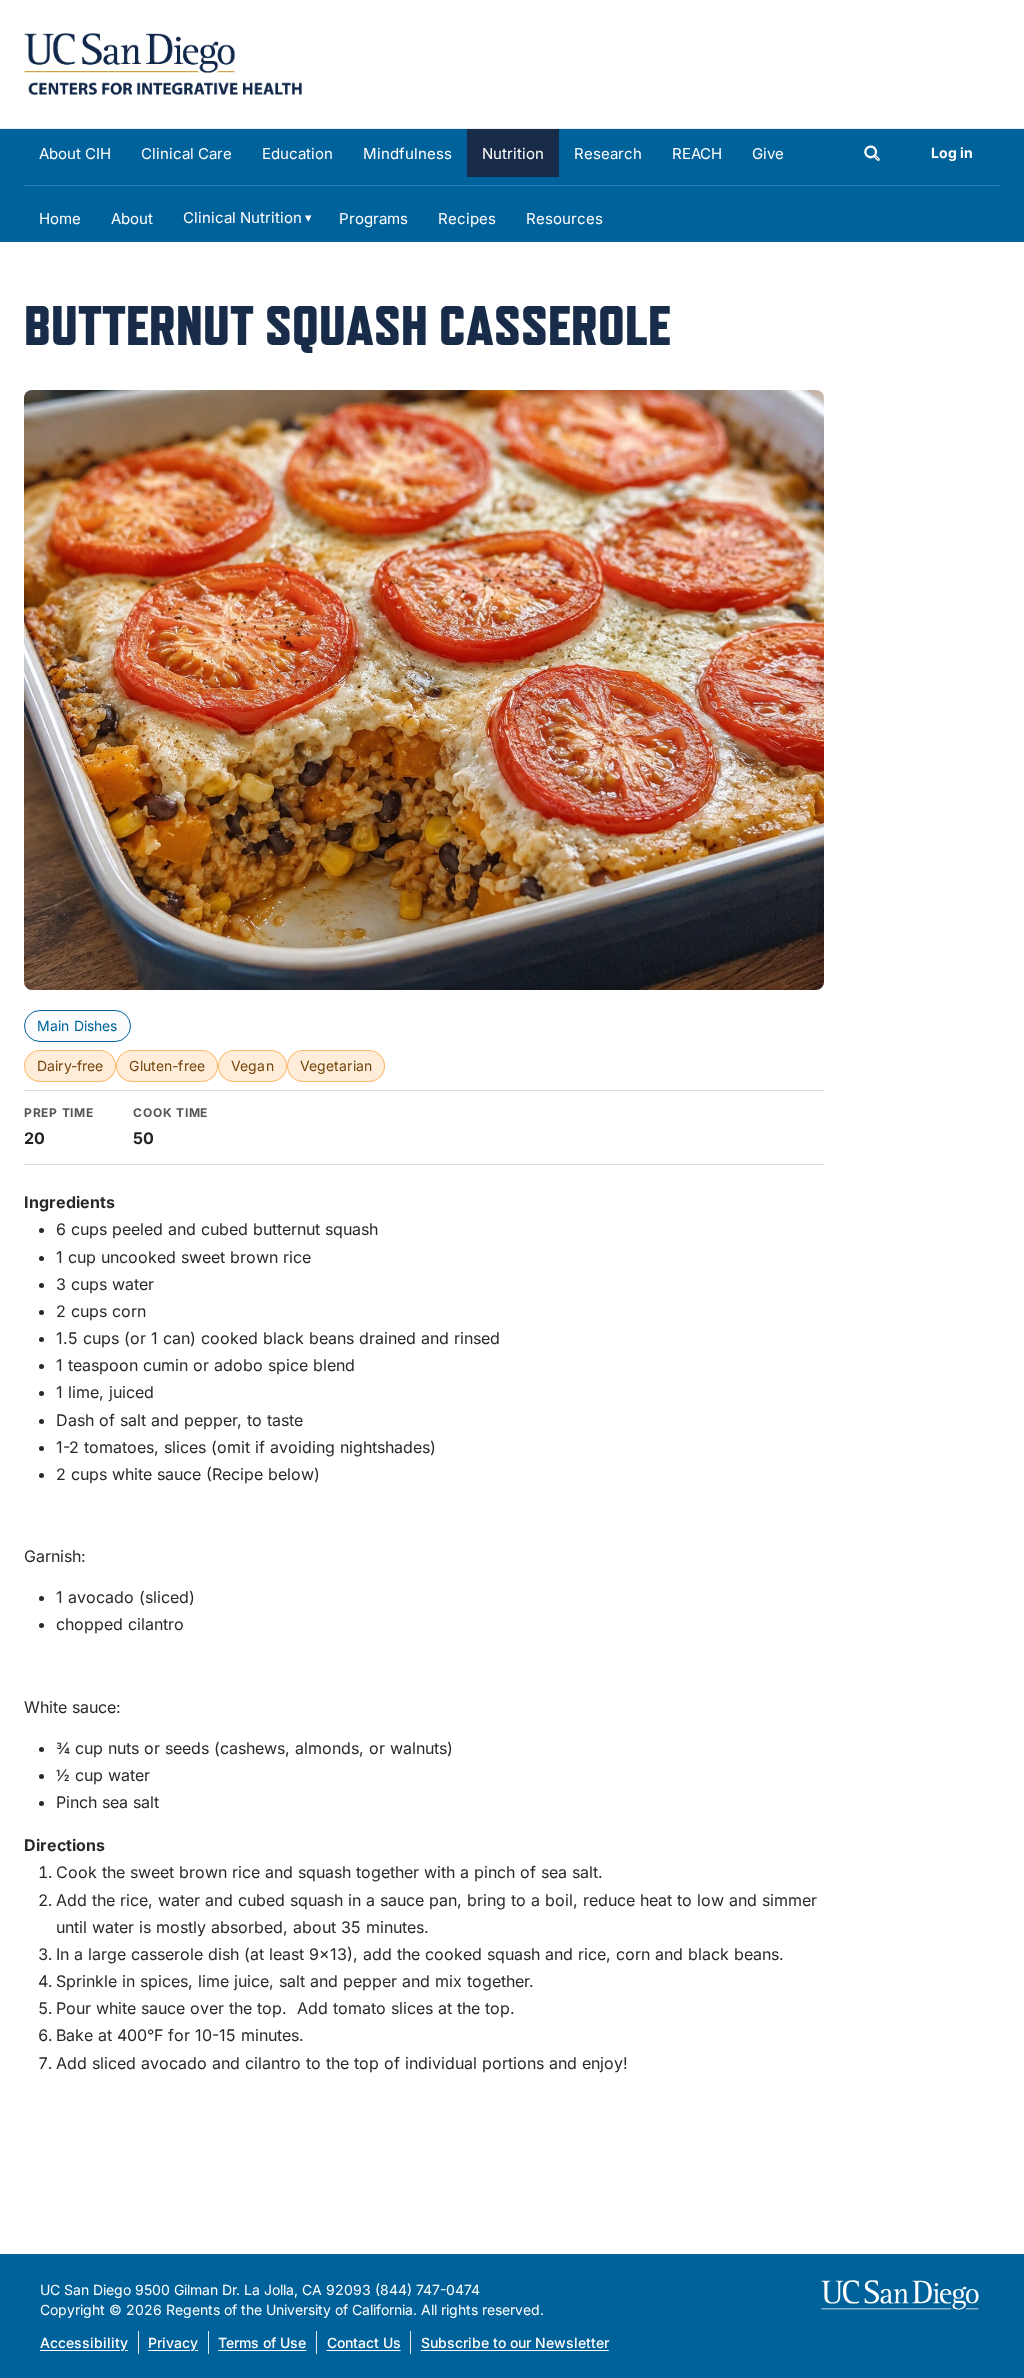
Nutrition (513, 153)
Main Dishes (77, 1025)
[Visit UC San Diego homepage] (902, 2295)
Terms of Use (262, 2342)
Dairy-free (70, 1065)
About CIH (75, 153)
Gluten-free (167, 1065)
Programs (373, 218)
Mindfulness (407, 153)
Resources (564, 218)
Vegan (252, 1065)
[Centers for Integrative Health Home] (163, 62)
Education (297, 153)
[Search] (872, 155)
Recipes (467, 218)
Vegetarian (336, 1065)
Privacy (173, 2342)
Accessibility (84, 2342)
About (132, 218)
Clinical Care (186, 153)
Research (608, 153)
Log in (952, 152)
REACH (697, 153)
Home (60, 218)
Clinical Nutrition (242, 217)
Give (768, 153)
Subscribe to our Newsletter (515, 2342)
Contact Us (364, 2342)
